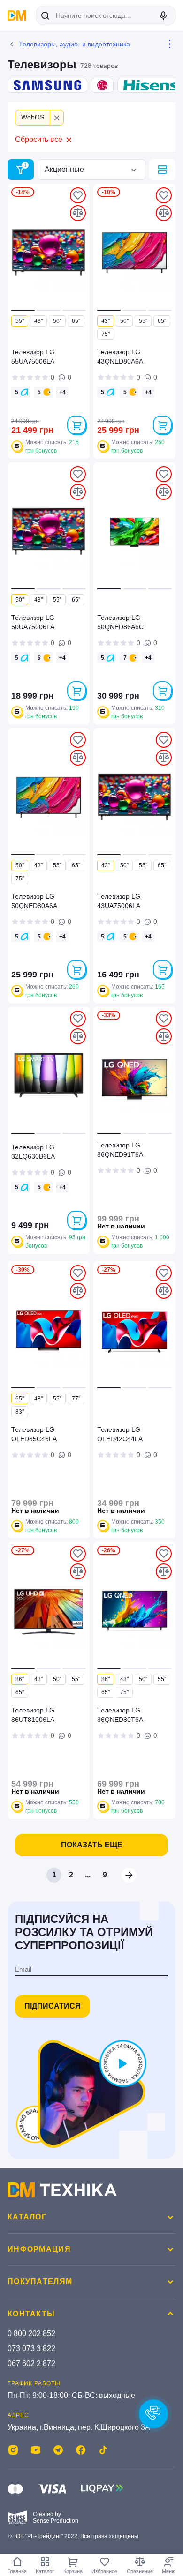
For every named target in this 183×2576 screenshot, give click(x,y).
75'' (106, 334)
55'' (20, 321)
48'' (38, 1399)
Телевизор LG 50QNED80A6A (34, 901)
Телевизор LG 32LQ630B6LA (33, 1152)
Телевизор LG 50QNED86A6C (120, 622)
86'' (20, 1679)
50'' (57, 321)
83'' (20, 1412)
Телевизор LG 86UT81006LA (33, 1715)
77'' (76, 1399)
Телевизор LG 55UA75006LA (33, 357)
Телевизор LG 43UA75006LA (119, 901)
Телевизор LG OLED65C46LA (34, 1434)
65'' (76, 321)
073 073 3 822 (31, 2349)
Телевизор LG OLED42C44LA (120, 1434)
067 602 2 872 (31, 2364)
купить (76, 425)
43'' (38, 321)
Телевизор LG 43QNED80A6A (120, 357)
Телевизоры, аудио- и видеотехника (74, 44)
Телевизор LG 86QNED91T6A (120, 1150)
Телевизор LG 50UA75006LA (33, 622)
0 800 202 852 (31, 2334)
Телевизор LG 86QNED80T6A (120, 1715)
